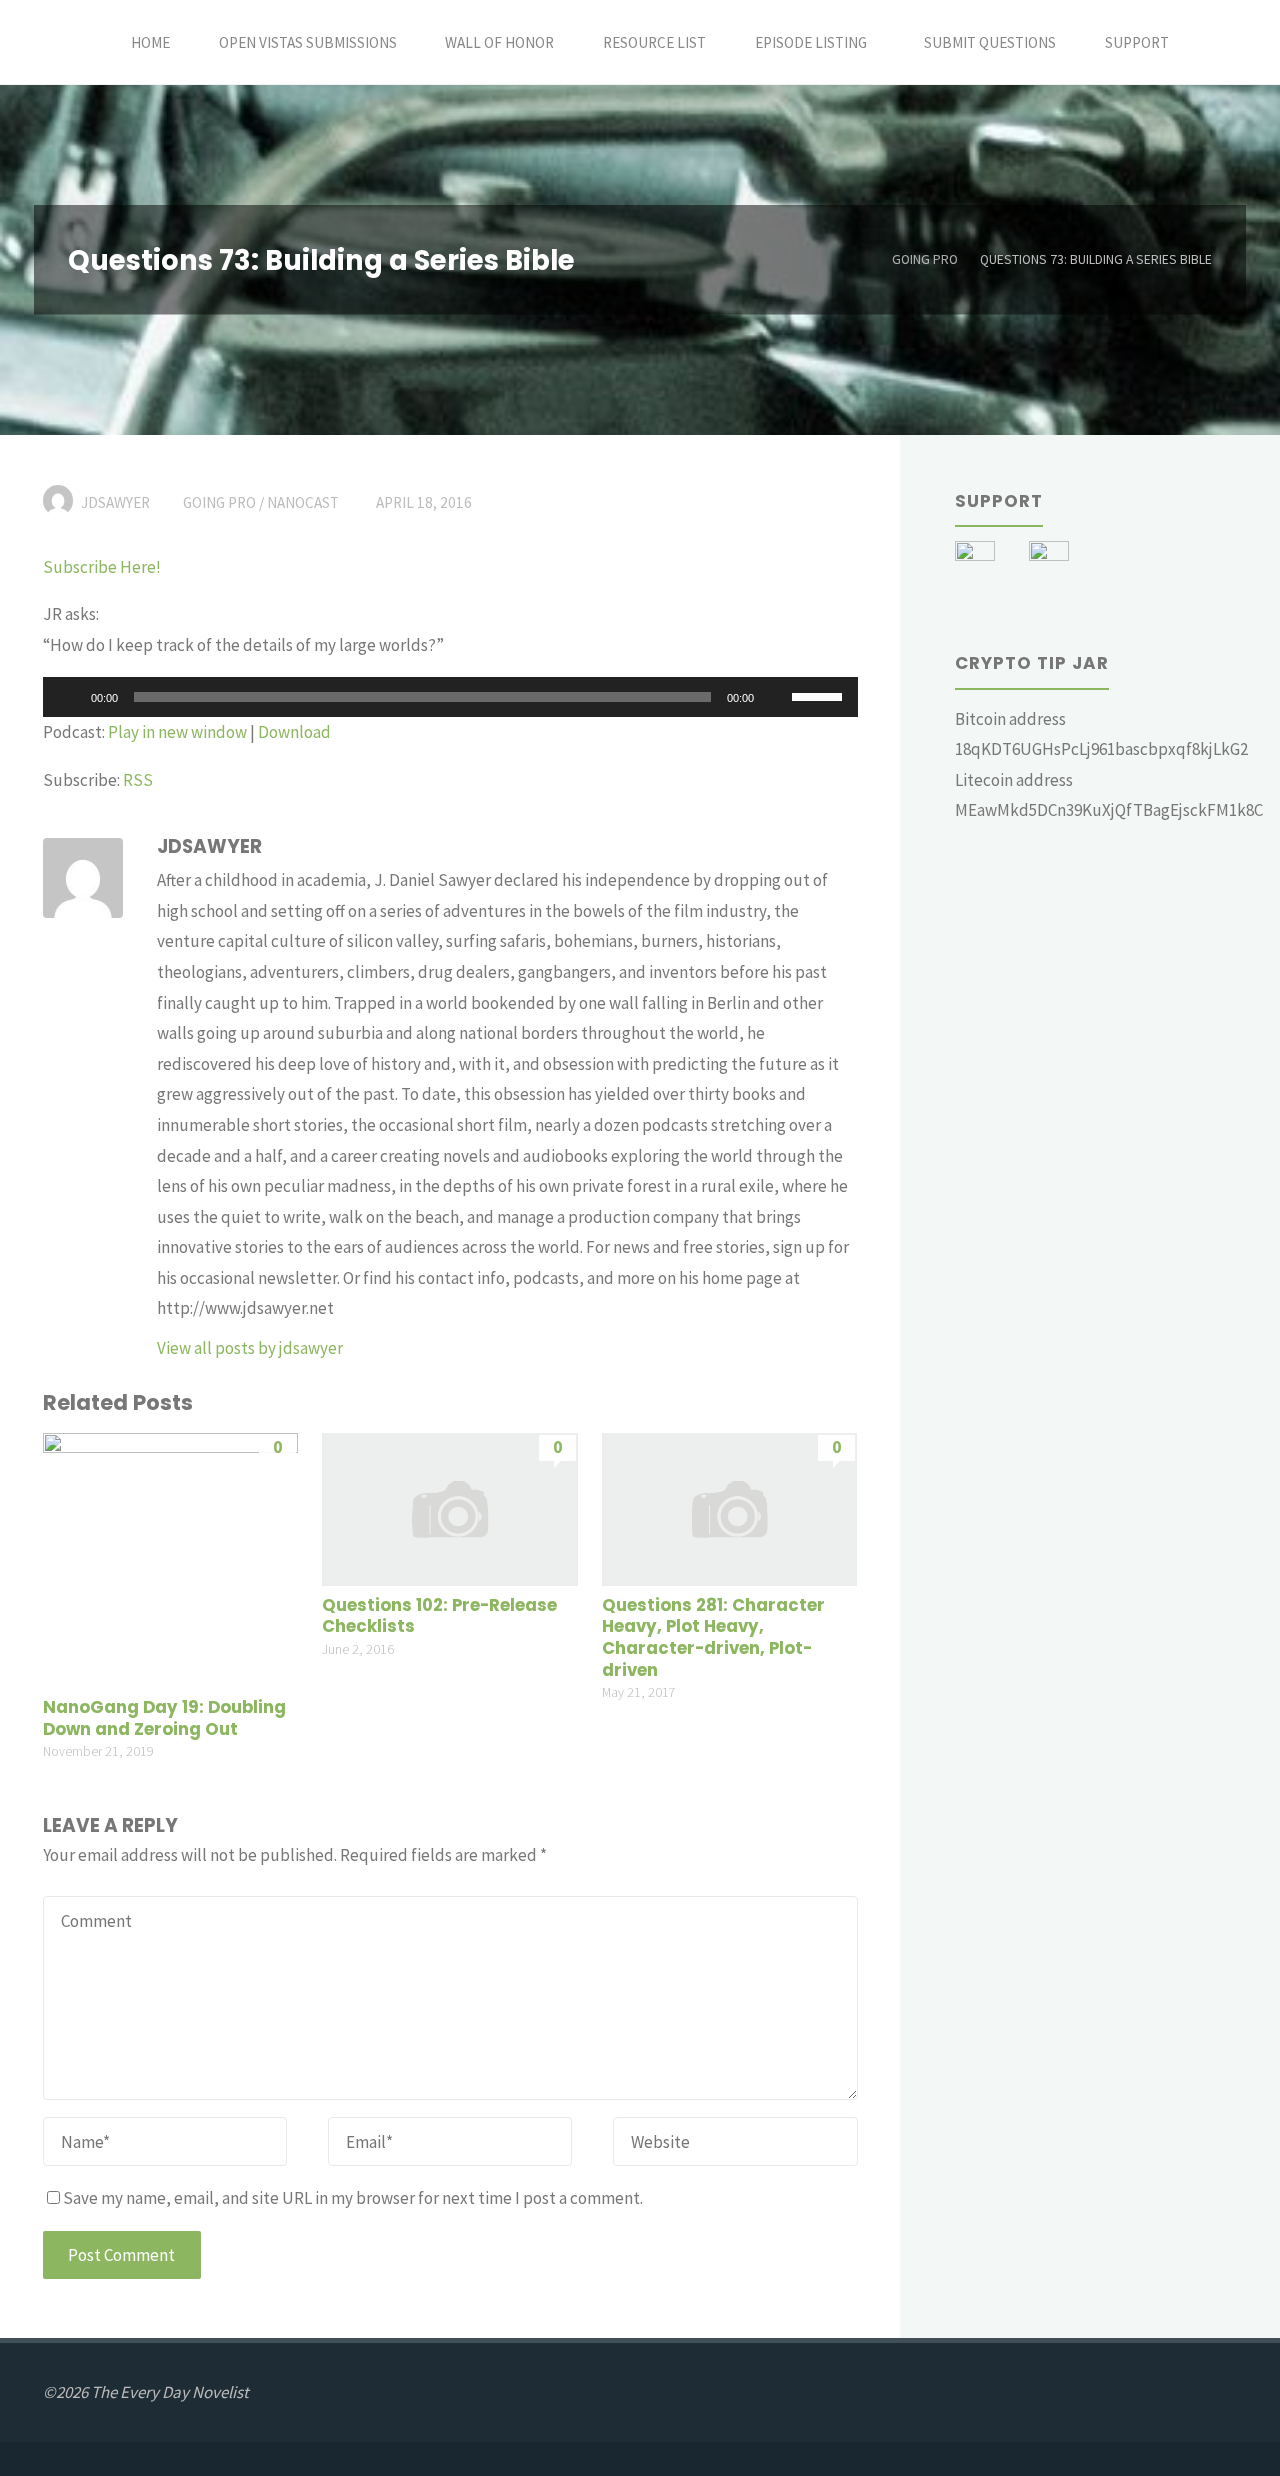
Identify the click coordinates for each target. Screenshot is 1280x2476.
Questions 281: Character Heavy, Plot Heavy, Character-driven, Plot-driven (713, 1638)
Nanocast (303, 502)
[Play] (69, 697)
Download (294, 732)
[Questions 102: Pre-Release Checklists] (449, 1508)
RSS (138, 780)
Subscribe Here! (102, 567)
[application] (450, 697)
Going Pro (925, 259)
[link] (1215, 42)
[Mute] (776, 697)
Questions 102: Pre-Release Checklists (439, 1616)
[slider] (820, 695)
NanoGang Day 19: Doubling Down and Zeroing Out (164, 1718)
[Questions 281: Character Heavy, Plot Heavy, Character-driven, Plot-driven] (729, 1508)
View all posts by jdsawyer (250, 1348)
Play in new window (177, 732)
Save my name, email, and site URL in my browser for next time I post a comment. (353, 2198)
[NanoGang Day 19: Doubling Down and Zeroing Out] (170, 1559)
